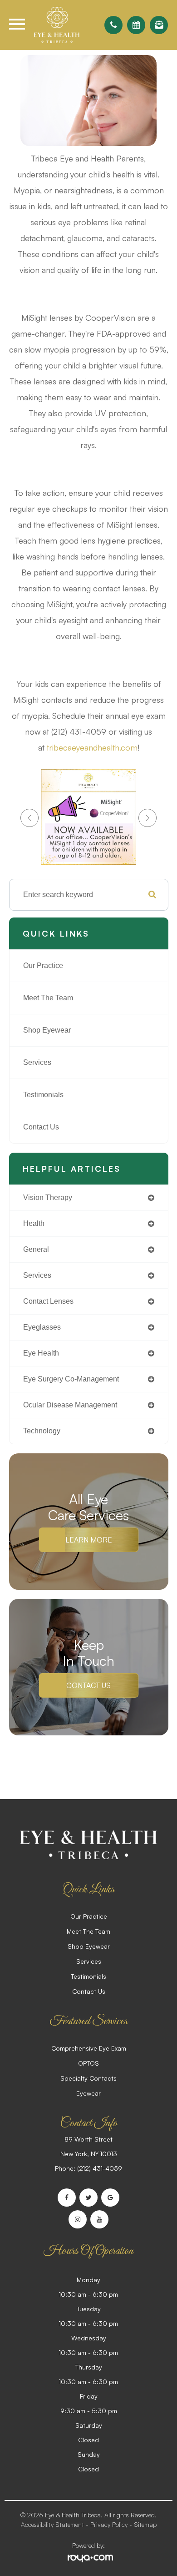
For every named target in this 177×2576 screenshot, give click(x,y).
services (37, 1275)
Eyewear (88, 2093)
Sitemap (145, 2524)
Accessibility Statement (52, 2524)
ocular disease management (70, 1405)
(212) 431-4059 (100, 2168)
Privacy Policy (109, 2524)
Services (37, 1062)
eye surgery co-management (71, 1379)
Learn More (89, 1540)
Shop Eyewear (47, 1030)
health (34, 1223)
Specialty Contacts (88, 2078)
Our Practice (43, 965)
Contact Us (41, 1127)
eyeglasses (42, 1327)
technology (42, 1431)
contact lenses (48, 1301)
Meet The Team (48, 998)
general (36, 1249)
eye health (41, 1353)
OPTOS (88, 2063)
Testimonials (43, 1095)
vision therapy (48, 1197)
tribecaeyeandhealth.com (92, 747)
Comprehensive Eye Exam (89, 2048)
